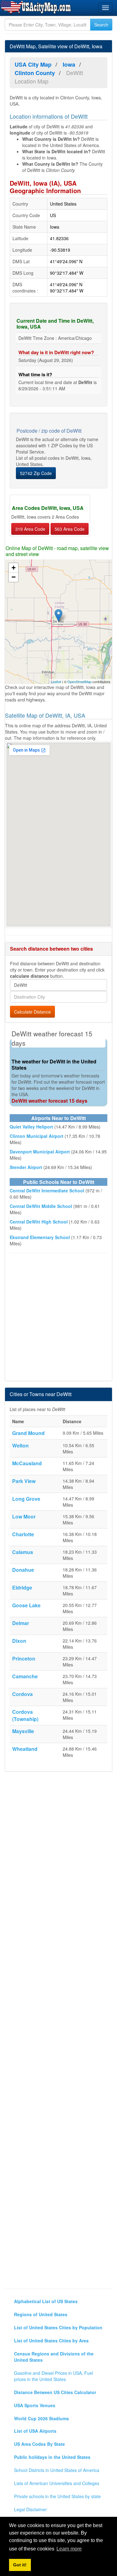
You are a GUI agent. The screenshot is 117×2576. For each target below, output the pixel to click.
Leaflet (56, 682)
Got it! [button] (20, 2565)
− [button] (14, 577)
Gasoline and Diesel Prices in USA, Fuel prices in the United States (54, 2376)
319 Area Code (30, 529)
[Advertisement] (58, 1318)
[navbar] (105, 8)
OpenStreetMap (79, 682)
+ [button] (14, 568)
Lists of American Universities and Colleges (57, 2483)
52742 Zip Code (36, 473)
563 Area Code (70, 529)
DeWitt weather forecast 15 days (49, 1101)
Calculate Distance (32, 1012)
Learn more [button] (69, 2549)
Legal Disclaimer (30, 2509)
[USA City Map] (37, 7)
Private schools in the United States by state (57, 2496)
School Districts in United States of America (57, 2470)
